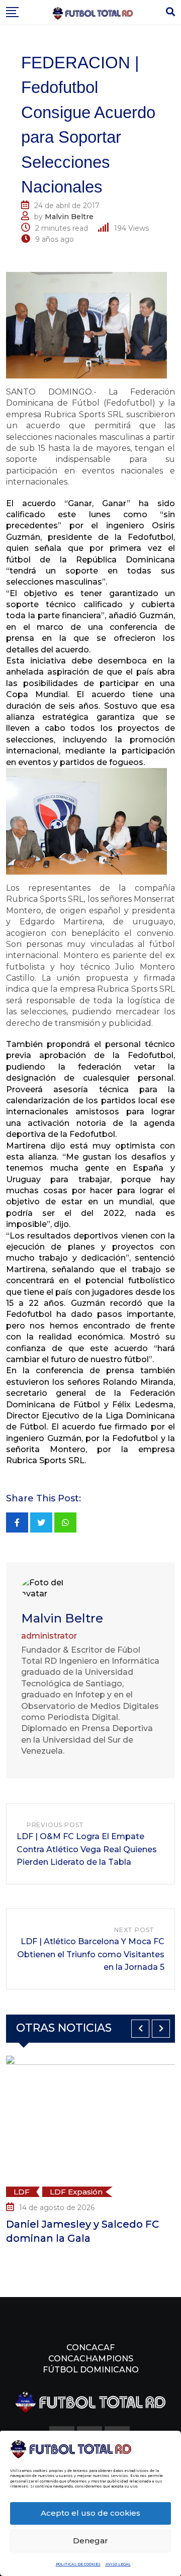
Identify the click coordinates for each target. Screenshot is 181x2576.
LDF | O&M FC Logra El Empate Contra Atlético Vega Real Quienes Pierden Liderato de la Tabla (87, 1849)
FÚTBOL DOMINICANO (91, 2370)
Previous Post (55, 1825)
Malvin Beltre (69, 217)
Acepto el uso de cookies (90, 2513)
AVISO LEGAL (118, 2564)
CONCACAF (90, 2348)
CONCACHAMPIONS (91, 2359)
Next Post (134, 1930)
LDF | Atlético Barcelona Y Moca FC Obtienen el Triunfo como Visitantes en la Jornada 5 (91, 1954)
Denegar (90, 2541)
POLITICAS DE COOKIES (78, 2564)
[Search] (170, 12)
